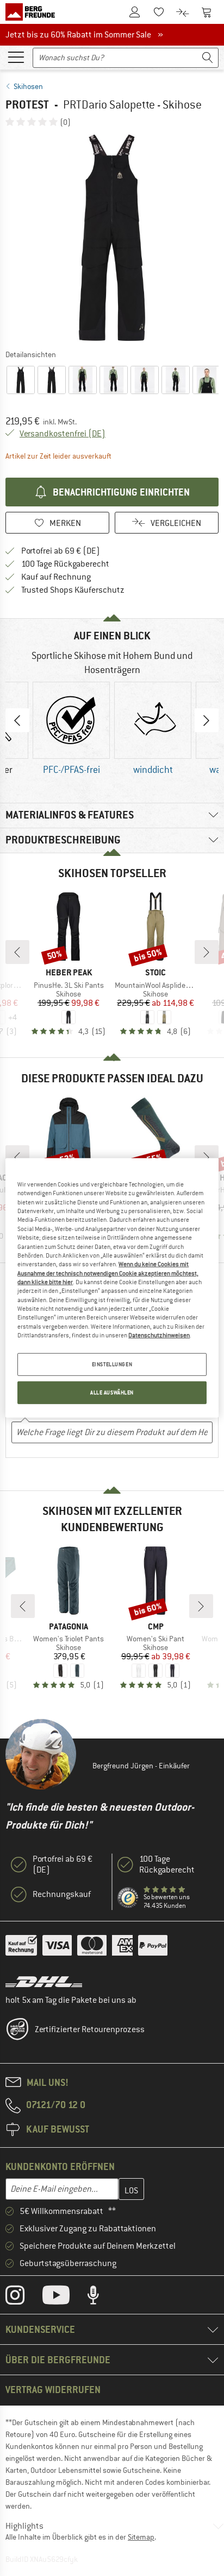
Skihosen (28, 86)
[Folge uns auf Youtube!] (64, 2298)
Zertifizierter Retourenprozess (90, 2029)
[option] (112, 238)
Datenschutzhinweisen (159, 1335)
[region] (112, 1288)
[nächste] (207, 952)
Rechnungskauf (62, 1894)
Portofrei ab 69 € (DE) (61, 551)
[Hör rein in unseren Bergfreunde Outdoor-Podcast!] (101, 2298)
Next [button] (207, 720)
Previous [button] (17, 720)
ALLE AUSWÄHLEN (112, 1392)
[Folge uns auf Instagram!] (23, 2298)
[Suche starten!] (208, 58)
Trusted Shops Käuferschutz (73, 590)
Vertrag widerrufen (53, 2390)
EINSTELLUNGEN (112, 1364)
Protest (27, 104)
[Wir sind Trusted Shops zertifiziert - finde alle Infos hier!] (128, 1898)
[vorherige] (17, 952)
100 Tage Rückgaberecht (65, 564)
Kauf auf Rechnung (56, 577)
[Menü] (16, 56)
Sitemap (141, 2537)
